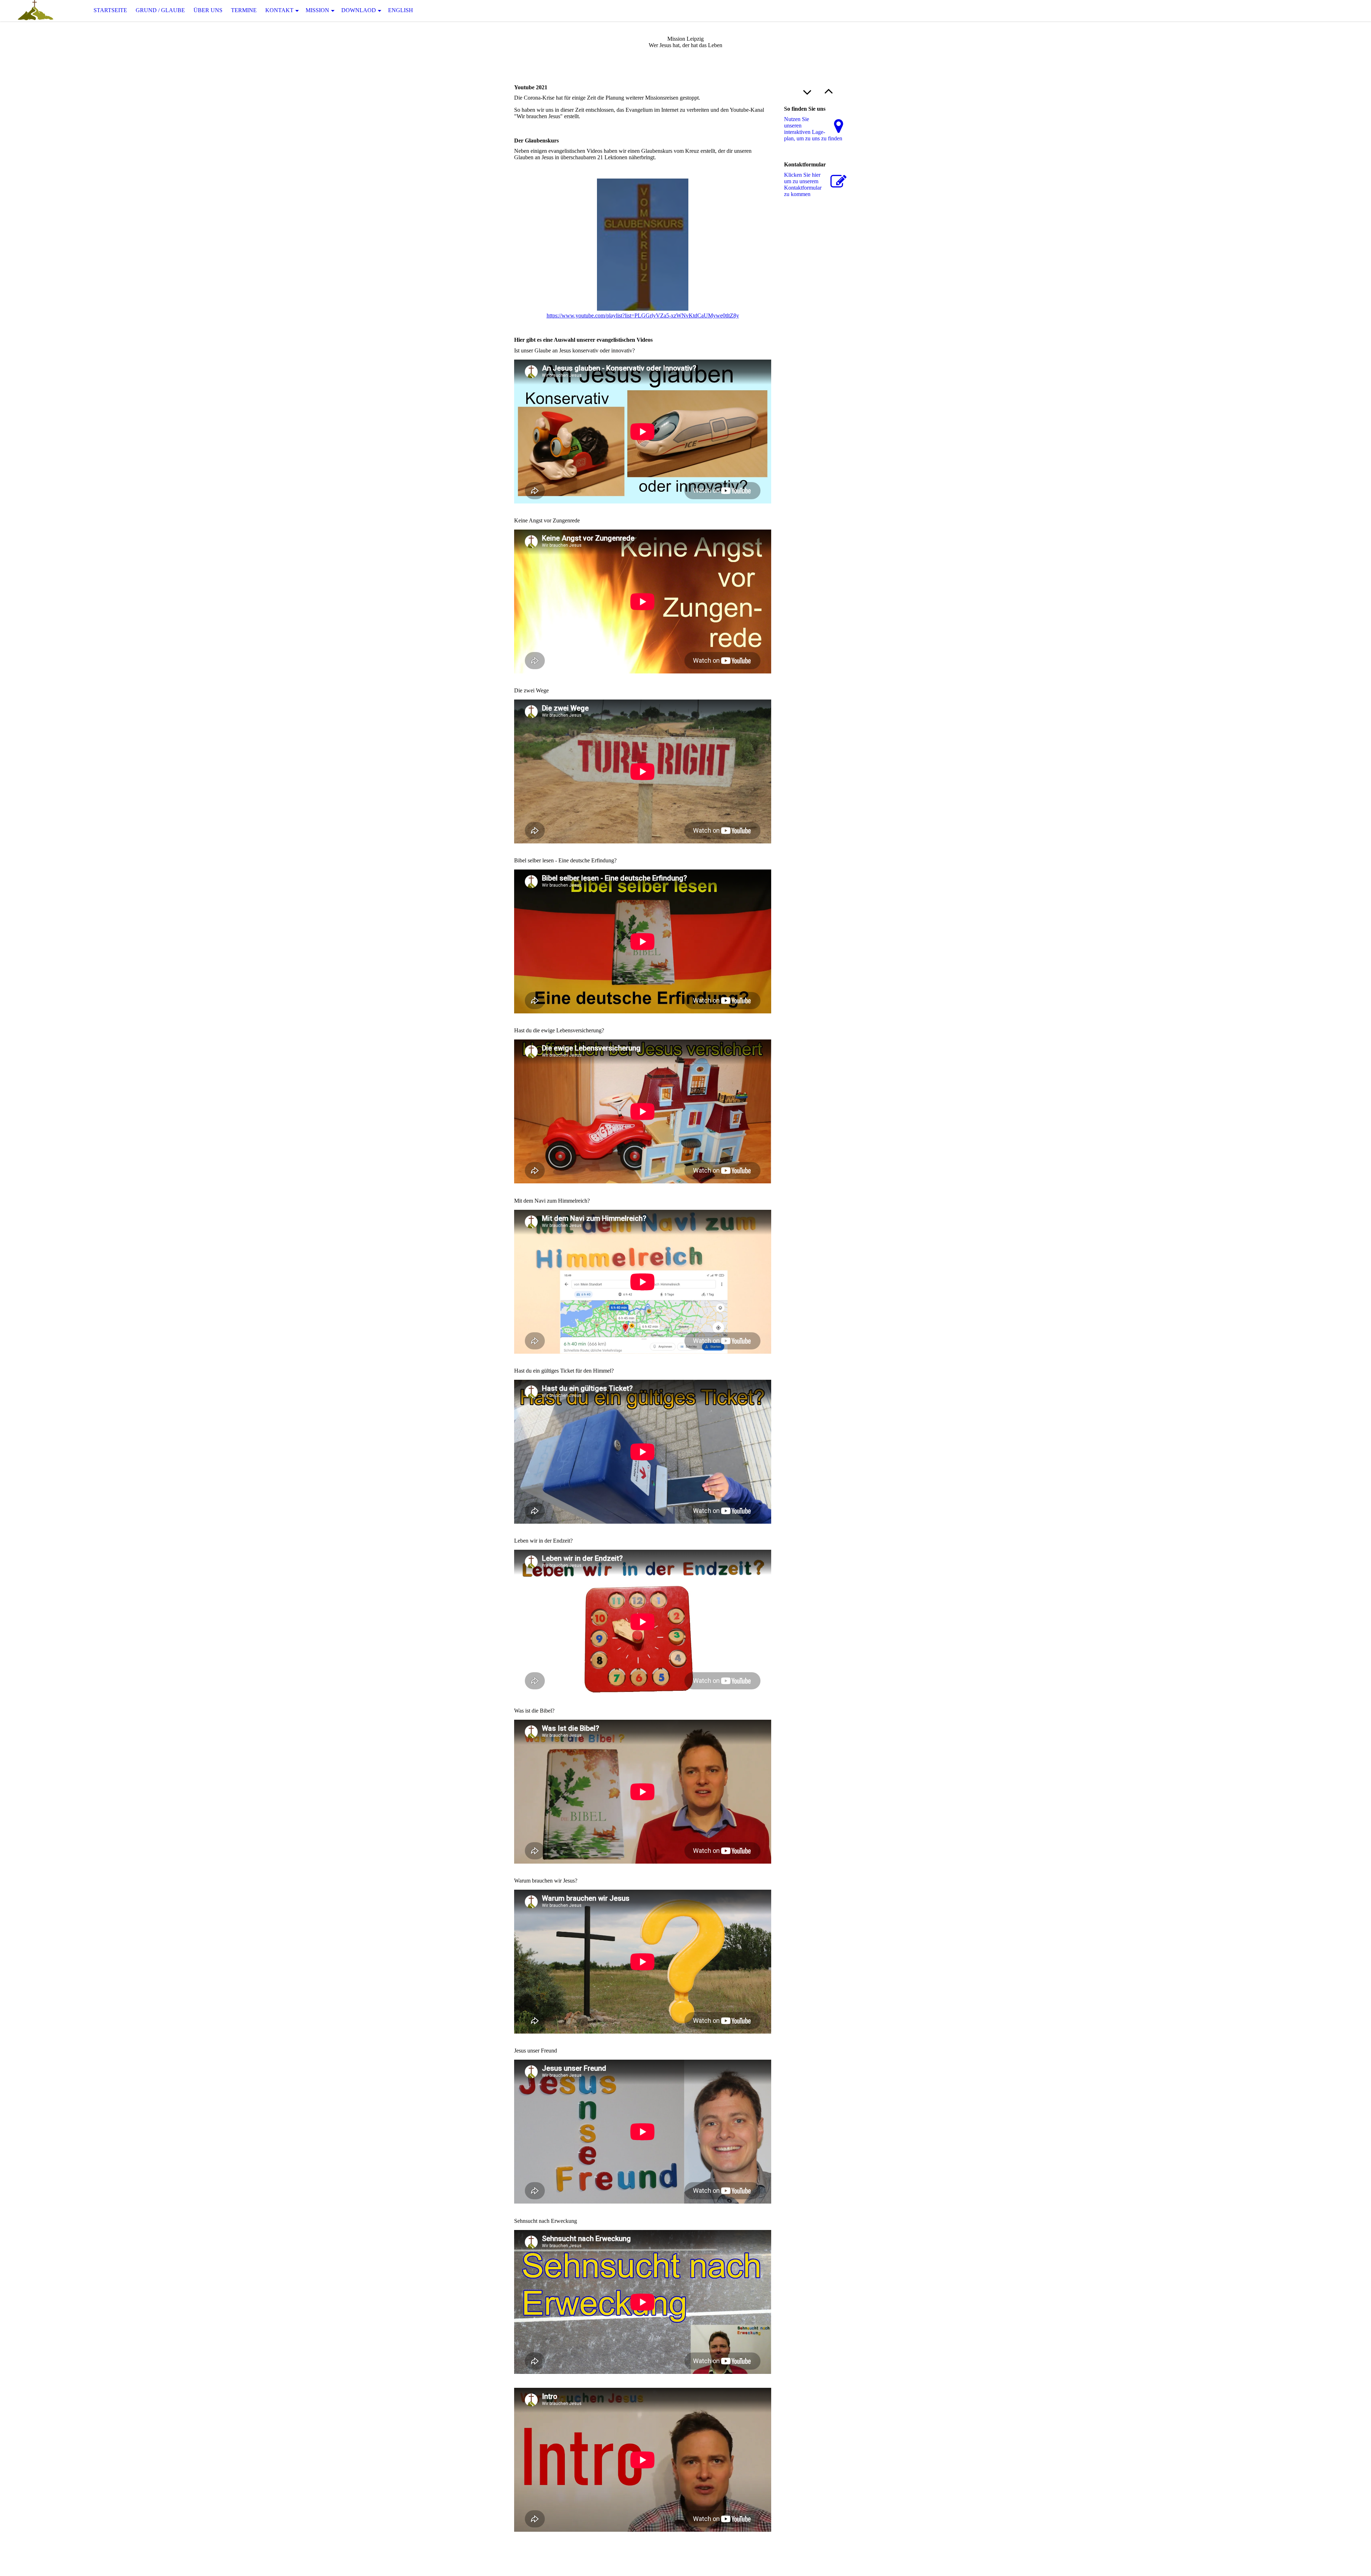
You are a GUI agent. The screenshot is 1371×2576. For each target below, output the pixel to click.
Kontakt (279, 10)
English (401, 10)
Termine (244, 10)
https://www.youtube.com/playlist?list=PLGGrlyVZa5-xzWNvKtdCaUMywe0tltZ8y (643, 315)
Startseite (110, 10)
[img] (36, 11)
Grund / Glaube (160, 10)
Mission (317, 10)
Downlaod (359, 10)
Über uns (208, 10)
